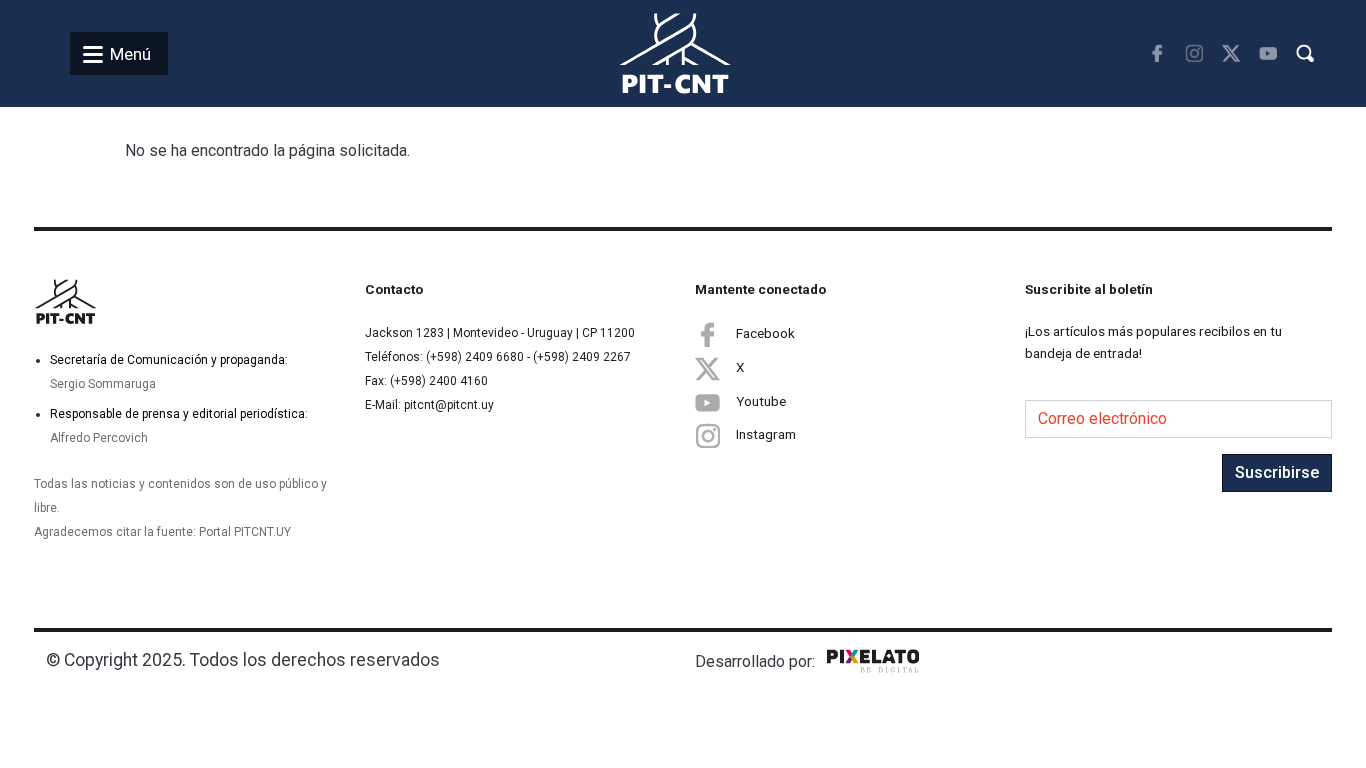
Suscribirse (1277, 472)
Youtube (761, 401)
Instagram (766, 434)
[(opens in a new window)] (1157, 53)
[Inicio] (651, 53)
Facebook (765, 333)
